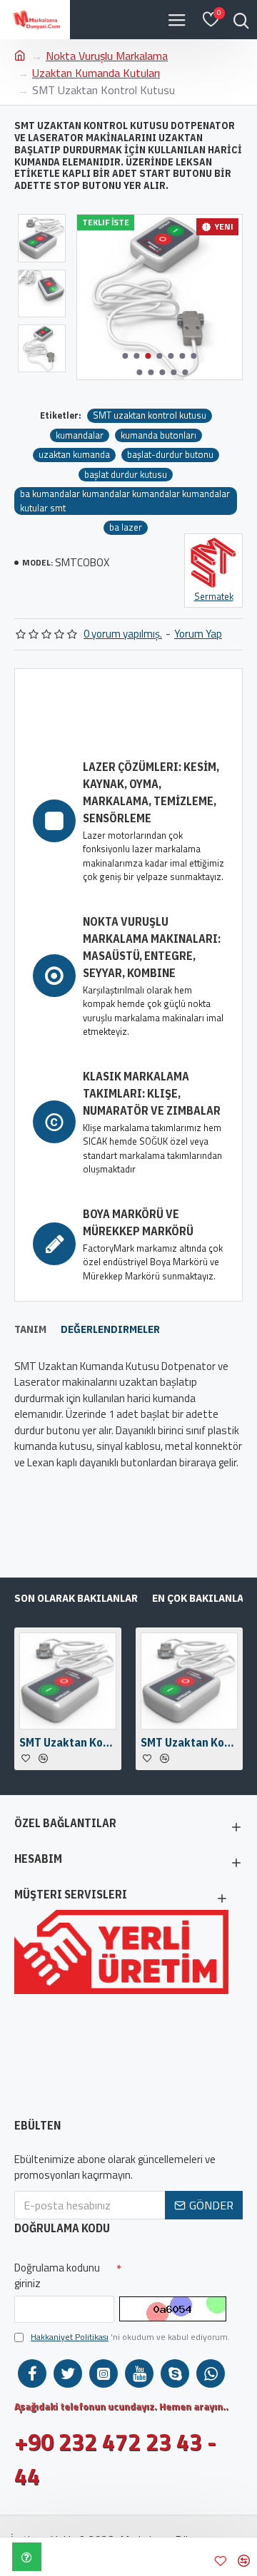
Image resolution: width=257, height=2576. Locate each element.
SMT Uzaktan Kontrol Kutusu (68, 1742)
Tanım (30, 1329)
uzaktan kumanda (74, 455)
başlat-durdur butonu (170, 455)
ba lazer (126, 527)
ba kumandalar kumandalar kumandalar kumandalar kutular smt (125, 501)
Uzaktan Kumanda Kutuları (96, 73)
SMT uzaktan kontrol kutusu (150, 415)
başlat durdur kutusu (126, 475)
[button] (126, 356)
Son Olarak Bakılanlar (76, 1598)
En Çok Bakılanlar (201, 1598)
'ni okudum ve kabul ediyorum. (130, 2337)
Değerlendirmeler (110, 1329)
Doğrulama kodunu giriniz (57, 2276)
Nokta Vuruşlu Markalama (107, 56)
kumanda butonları (158, 435)
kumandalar (80, 435)
